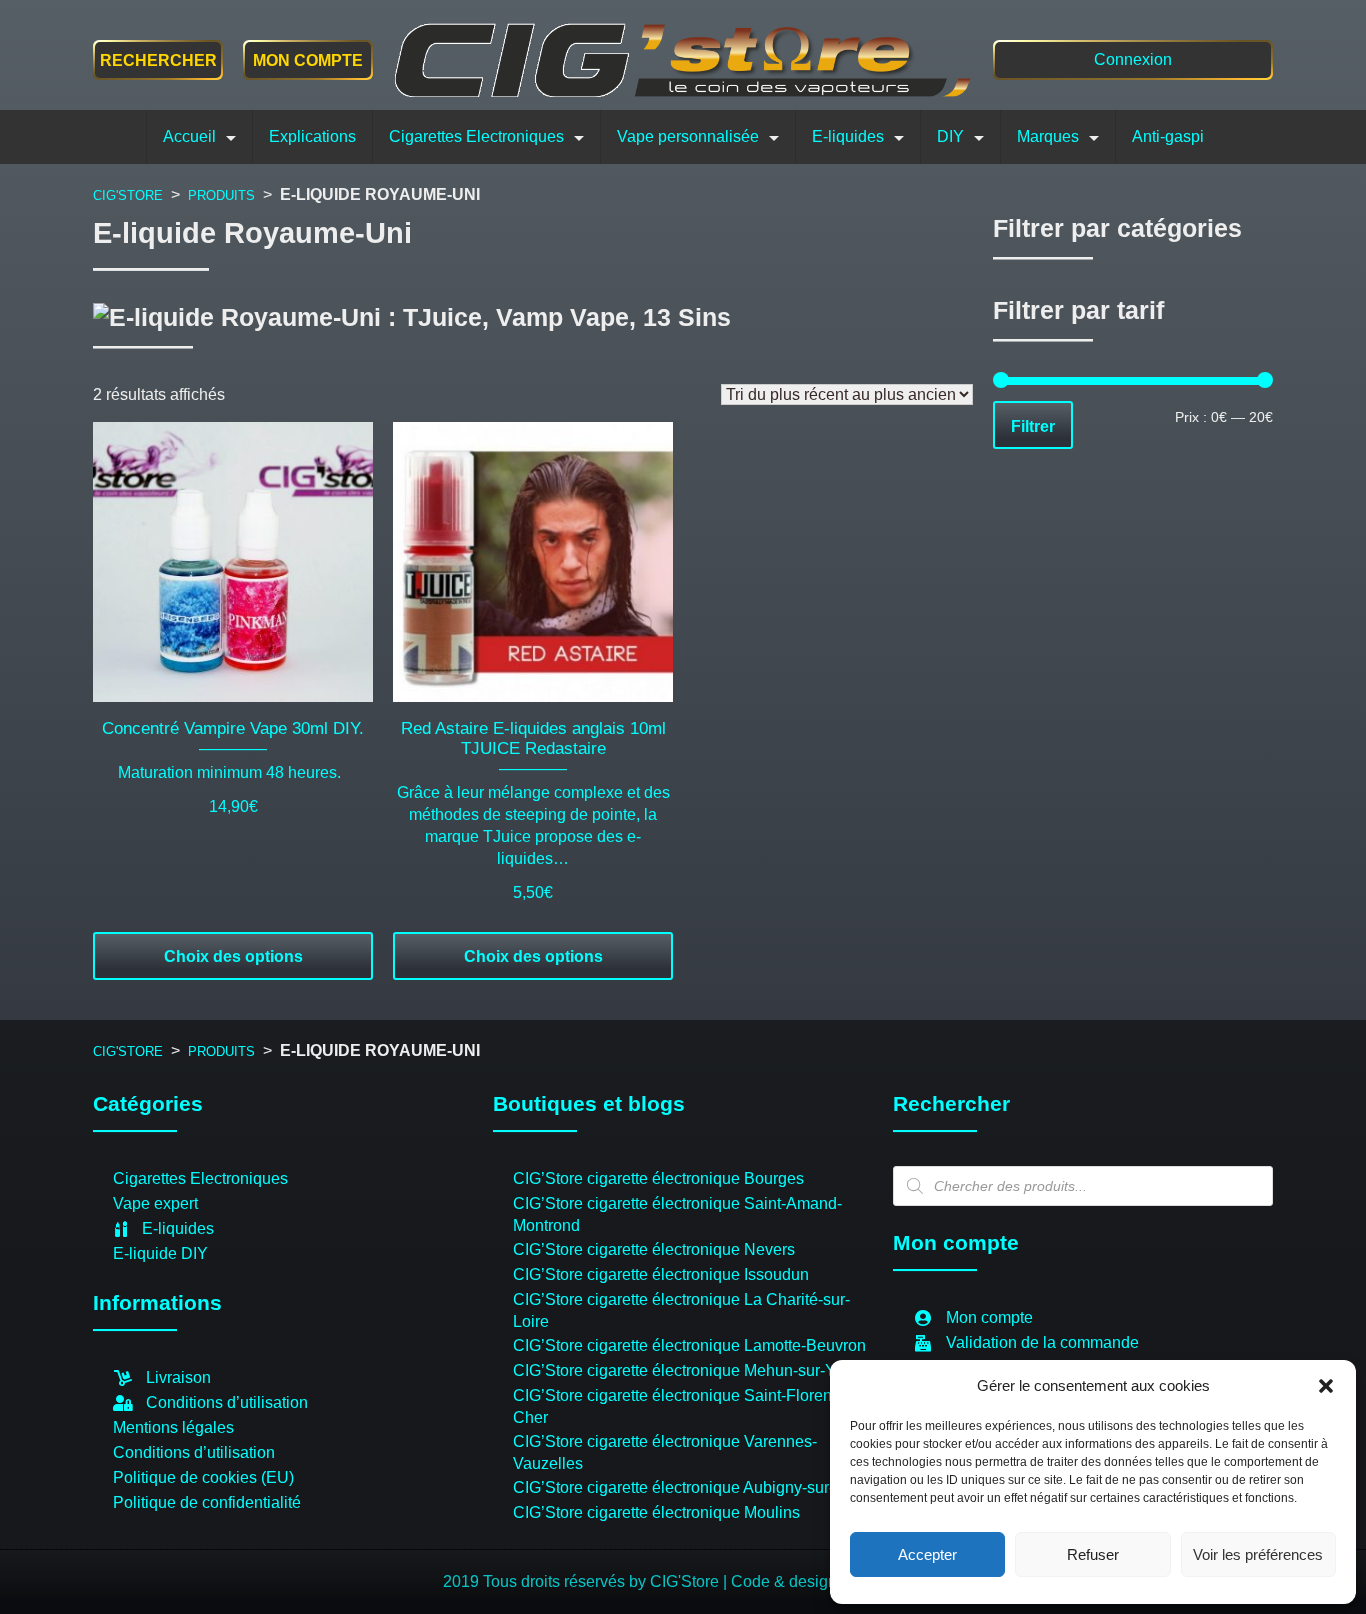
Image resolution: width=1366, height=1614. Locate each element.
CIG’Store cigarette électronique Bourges (658, 1178)
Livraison (178, 1377)
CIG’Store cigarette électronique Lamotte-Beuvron (689, 1345)
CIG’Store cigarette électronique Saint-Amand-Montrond (677, 1214)
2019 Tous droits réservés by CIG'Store (583, 1581)
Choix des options (233, 956)
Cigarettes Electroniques (476, 136)
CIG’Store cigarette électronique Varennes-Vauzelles (665, 1452)
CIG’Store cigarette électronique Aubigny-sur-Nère (691, 1487)
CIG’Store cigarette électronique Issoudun (661, 1274)
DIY (950, 136)
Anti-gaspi (1168, 136)
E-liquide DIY (160, 1253)
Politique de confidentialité (207, 1502)
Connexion (1133, 59)
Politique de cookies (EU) (203, 1477)
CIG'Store (128, 195)
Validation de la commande (1042, 1342)
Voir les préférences (1258, 1554)
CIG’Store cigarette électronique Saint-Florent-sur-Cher (690, 1406)
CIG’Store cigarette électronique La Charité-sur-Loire (681, 1310)
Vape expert (155, 1203)
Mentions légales (173, 1427)
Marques (1048, 136)
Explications (312, 136)
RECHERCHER (158, 60)
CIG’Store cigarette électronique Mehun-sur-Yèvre (690, 1370)
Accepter (927, 1554)
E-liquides (848, 136)
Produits (221, 195)
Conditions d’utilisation (227, 1402)
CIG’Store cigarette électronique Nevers (654, 1249)
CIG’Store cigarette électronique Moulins (656, 1512)
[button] (1326, 1386)
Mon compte (308, 60)
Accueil (189, 136)
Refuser (1093, 1554)
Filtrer (1033, 425)
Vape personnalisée (688, 136)
